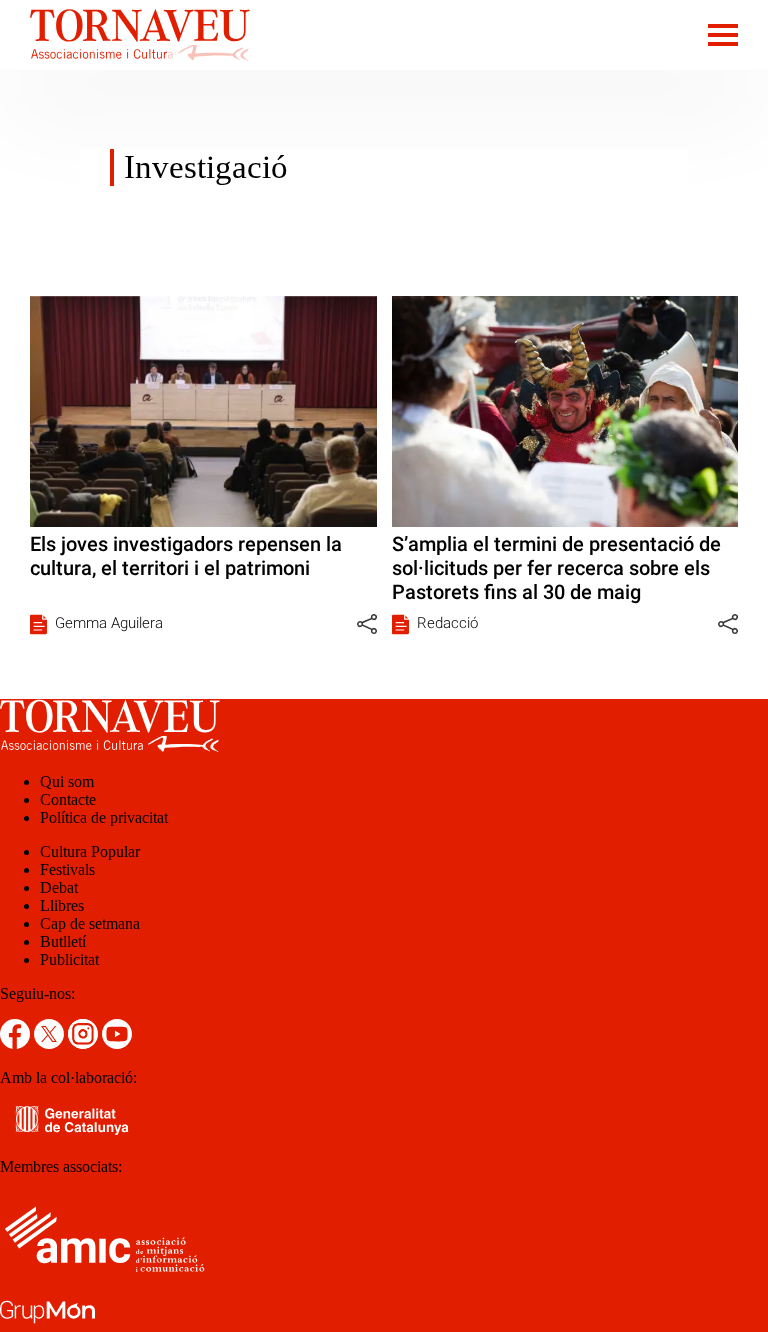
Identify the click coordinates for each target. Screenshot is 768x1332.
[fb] (17, 1043)
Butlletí (63, 941)
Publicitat (69, 959)
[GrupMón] (47, 1322)
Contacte (68, 799)
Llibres (62, 905)
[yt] (117, 1043)
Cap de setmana (90, 923)
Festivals (67, 869)
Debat (59, 887)
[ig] (85, 1043)
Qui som (67, 781)
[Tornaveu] (125, 64)
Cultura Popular (90, 851)
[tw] (51, 1043)
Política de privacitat (104, 817)
